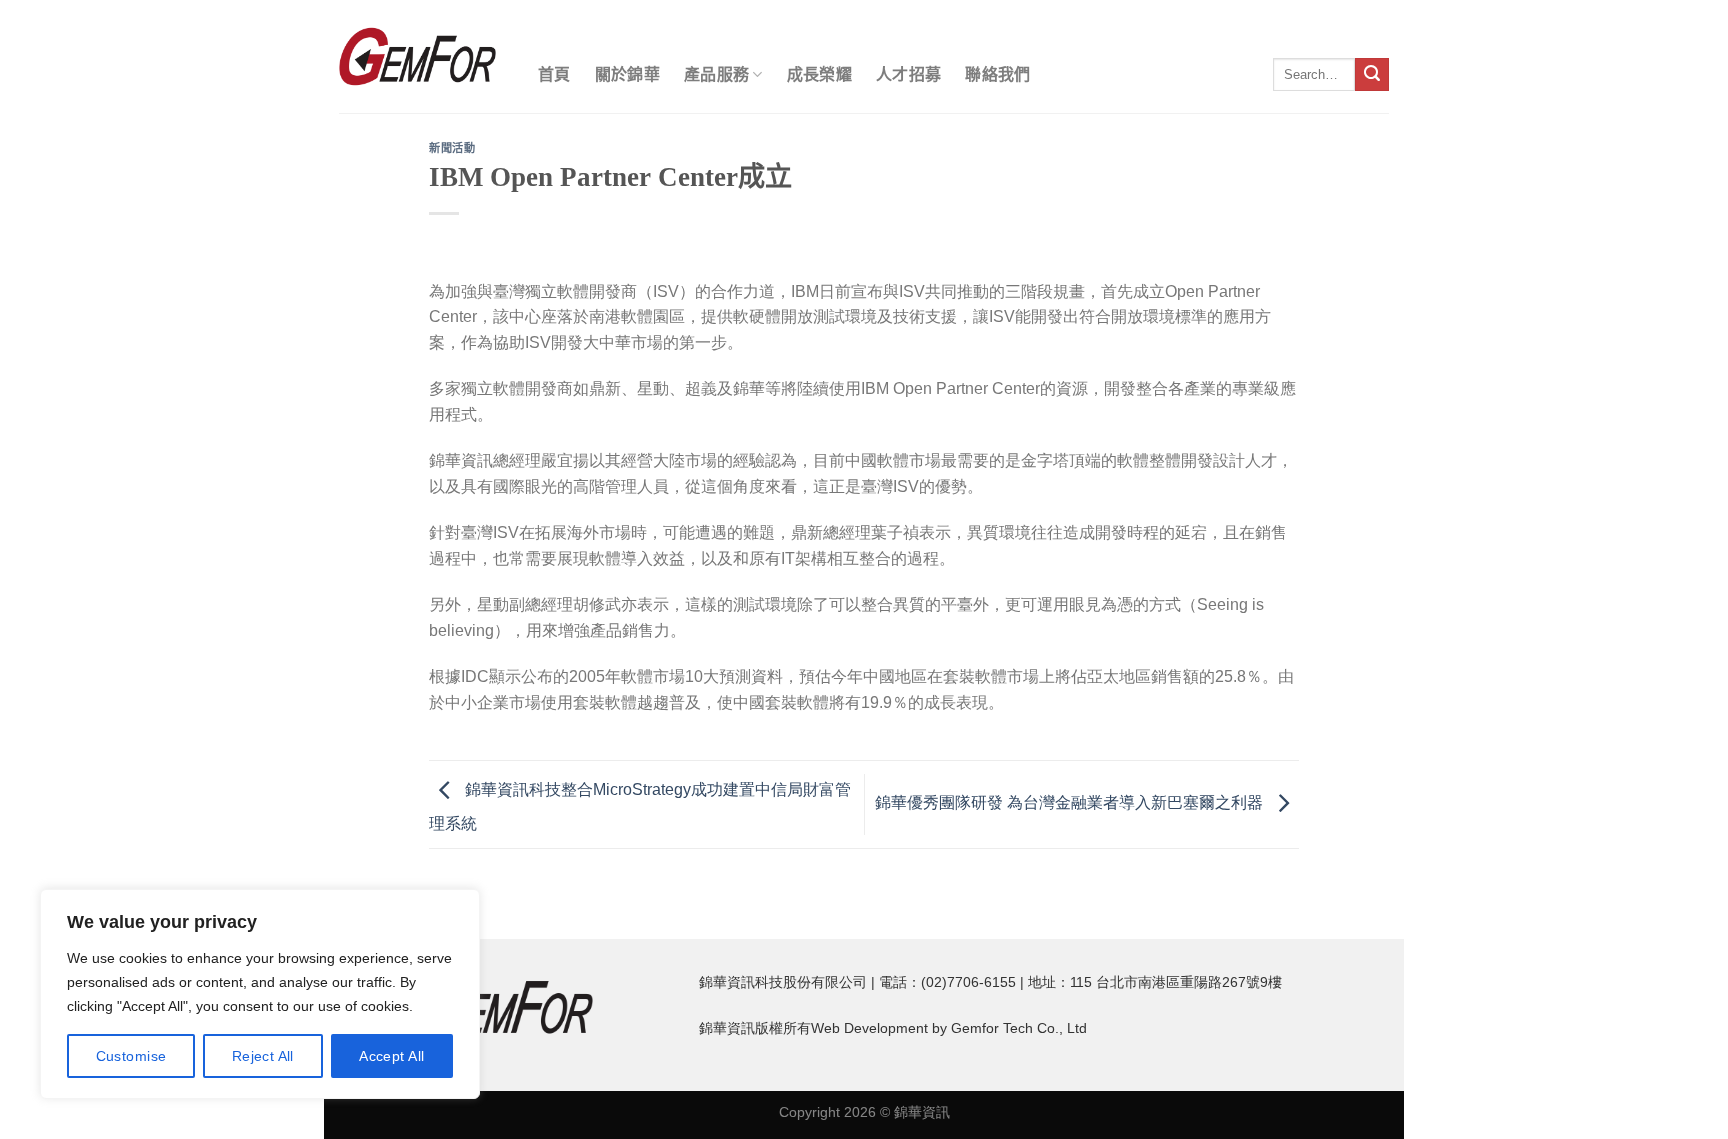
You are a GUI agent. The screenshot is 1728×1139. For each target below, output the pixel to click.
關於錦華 (627, 74)
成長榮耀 (819, 74)
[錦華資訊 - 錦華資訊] (417, 56)
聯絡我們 (997, 74)
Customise (131, 1056)
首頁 (554, 74)
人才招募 (908, 74)
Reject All (263, 1056)
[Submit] (1372, 75)
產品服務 (716, 74)
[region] (260, 994)
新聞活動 (452, 148)
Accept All (391, 1056)
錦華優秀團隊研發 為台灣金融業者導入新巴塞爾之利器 (1071, 803)
